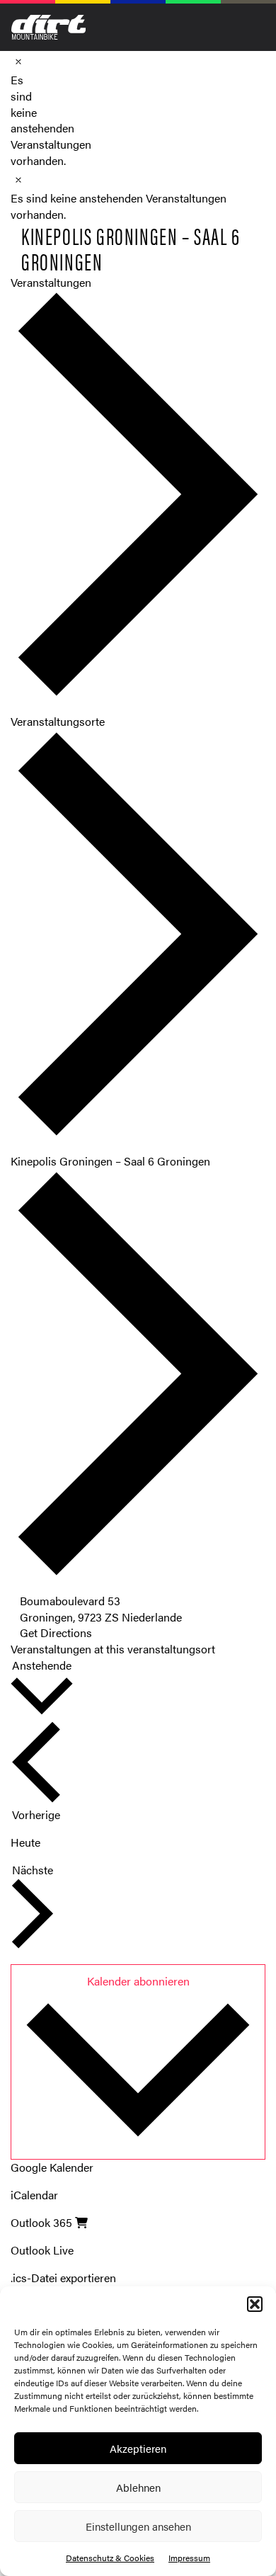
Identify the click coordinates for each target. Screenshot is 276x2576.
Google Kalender (52, 2167)
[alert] (16, 121)
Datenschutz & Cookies (110, 2558)
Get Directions (56, 1632)
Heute (25, 1842)
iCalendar (34, 2195)
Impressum (189, 2558)
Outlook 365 (43, 2222)
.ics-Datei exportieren (63, 2278)
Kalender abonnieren (138, 1981)
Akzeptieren (138, 2448)
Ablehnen (138, 2487)
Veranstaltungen (51, 282)
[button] (255, 2304)
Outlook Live (42, 2250)
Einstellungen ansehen (138, 2526)
